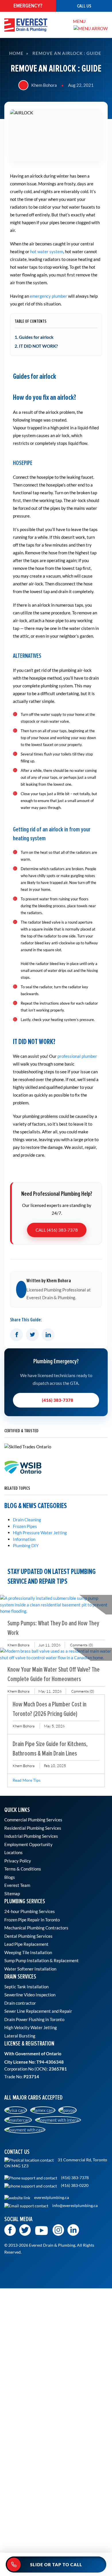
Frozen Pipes (25, 1526)
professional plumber (77, 1056)
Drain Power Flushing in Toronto (34, 2019)
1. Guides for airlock (34, 337)
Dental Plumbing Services (28, 1936)
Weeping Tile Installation (28, 1952)
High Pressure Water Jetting (40, 1533)
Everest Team (17, 1885)
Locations (13, 1852)
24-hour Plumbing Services (30, 1911)
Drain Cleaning (27, 1520)
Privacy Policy (18, 1861)
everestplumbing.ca (51, 2198)
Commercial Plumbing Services (33, 1820)
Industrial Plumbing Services (31, 1836)
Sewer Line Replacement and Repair (38, 2011)
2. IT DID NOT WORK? (36, 346)
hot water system (47, 251)
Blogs (10, 1877)
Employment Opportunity (28, 1844)
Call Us (84, 6)
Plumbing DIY (26, 1545)
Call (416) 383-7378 (57, 1230)
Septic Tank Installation (26, 1987)
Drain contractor (20, 2003)
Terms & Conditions (23, 1869)
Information (24, 1539)
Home (16, 53)
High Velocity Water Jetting (31, 2027)
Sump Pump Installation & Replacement (41, 1960)
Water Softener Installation (30, 1969)
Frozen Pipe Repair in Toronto (32, 1920)
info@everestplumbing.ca (75, 2206)
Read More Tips (27, 1780)
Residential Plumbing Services (33, 1828)
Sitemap (12, 1893)
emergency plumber (49, 296)
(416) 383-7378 (58, 1400)
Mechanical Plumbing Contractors (36, 1928)
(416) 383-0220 (74, 2185)
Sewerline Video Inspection (30, 1995)
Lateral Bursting (20, 2036)
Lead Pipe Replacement (26, 1944)
